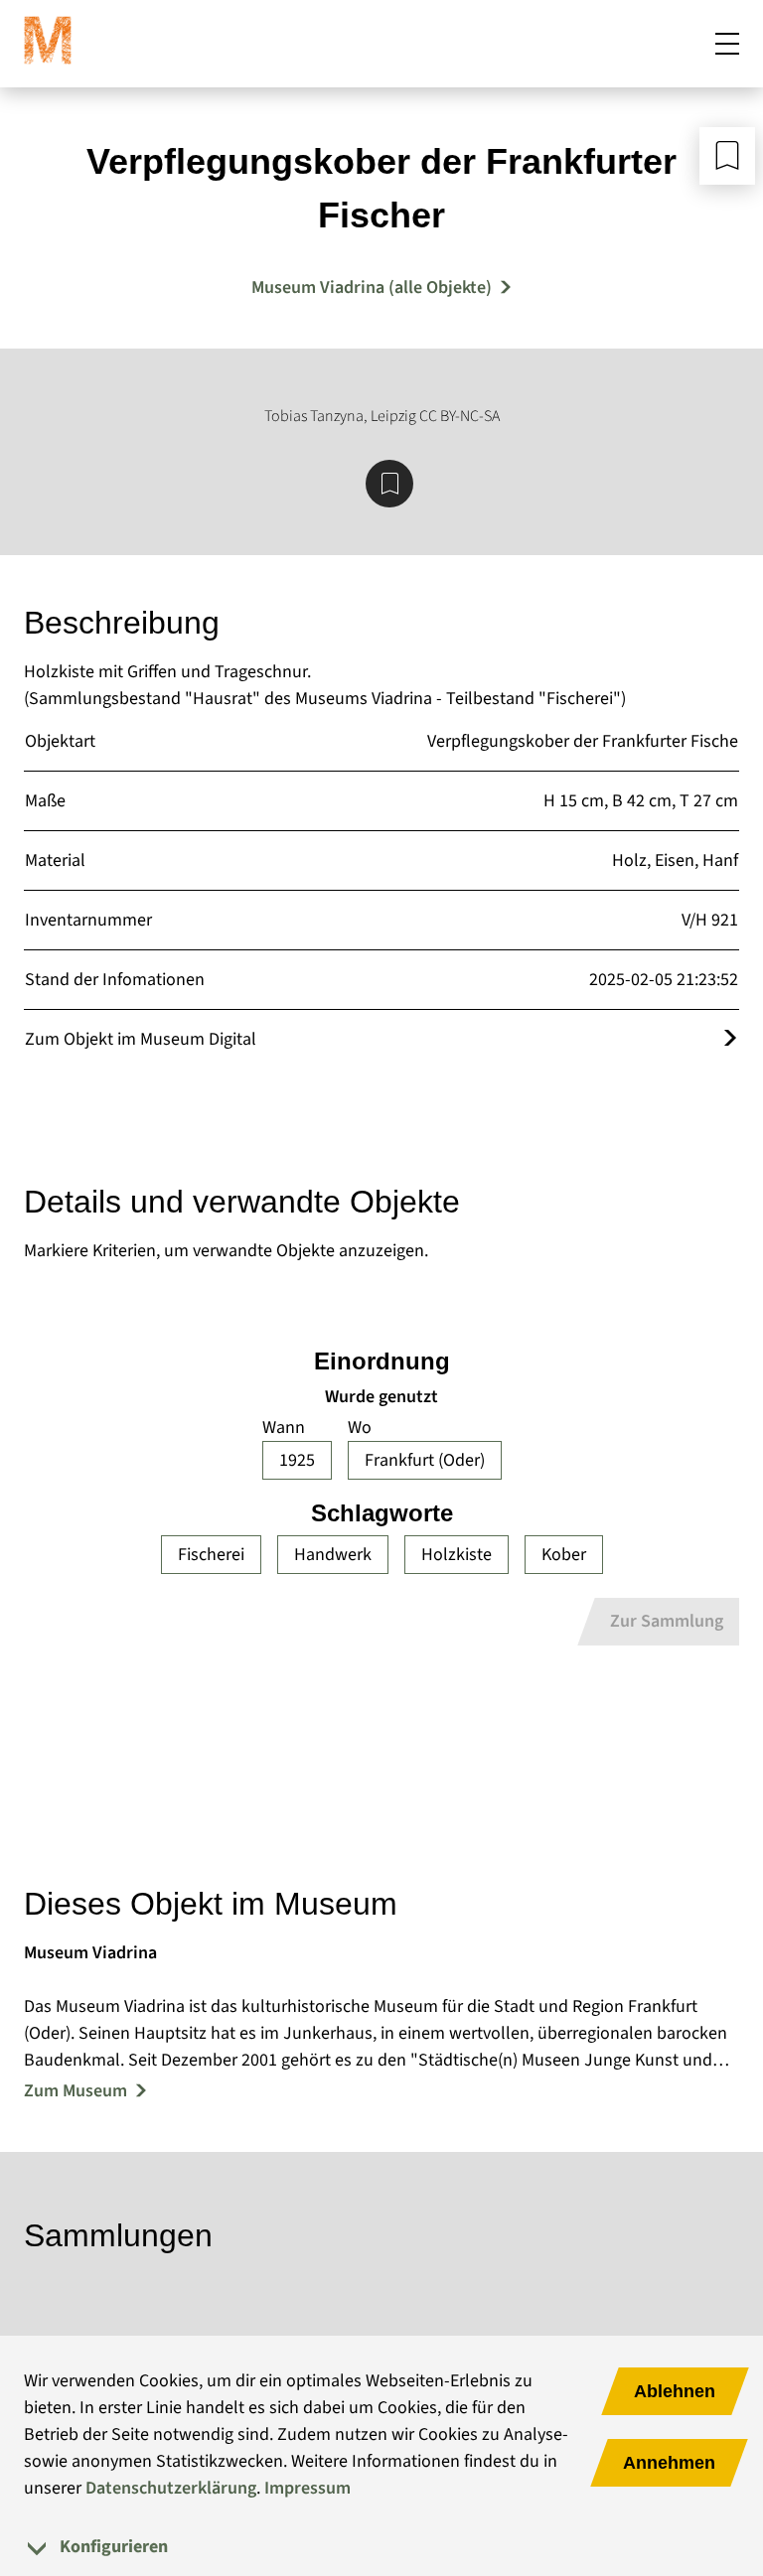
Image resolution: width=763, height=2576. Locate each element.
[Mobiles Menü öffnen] (727, 44)
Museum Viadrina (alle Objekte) (372, 287)
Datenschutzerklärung (171, 2488)
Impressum (307, 2488)
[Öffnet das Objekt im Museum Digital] (730, 1039)
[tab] (381, 2547)
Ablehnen (675, 2391)
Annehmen (669, 2463)
